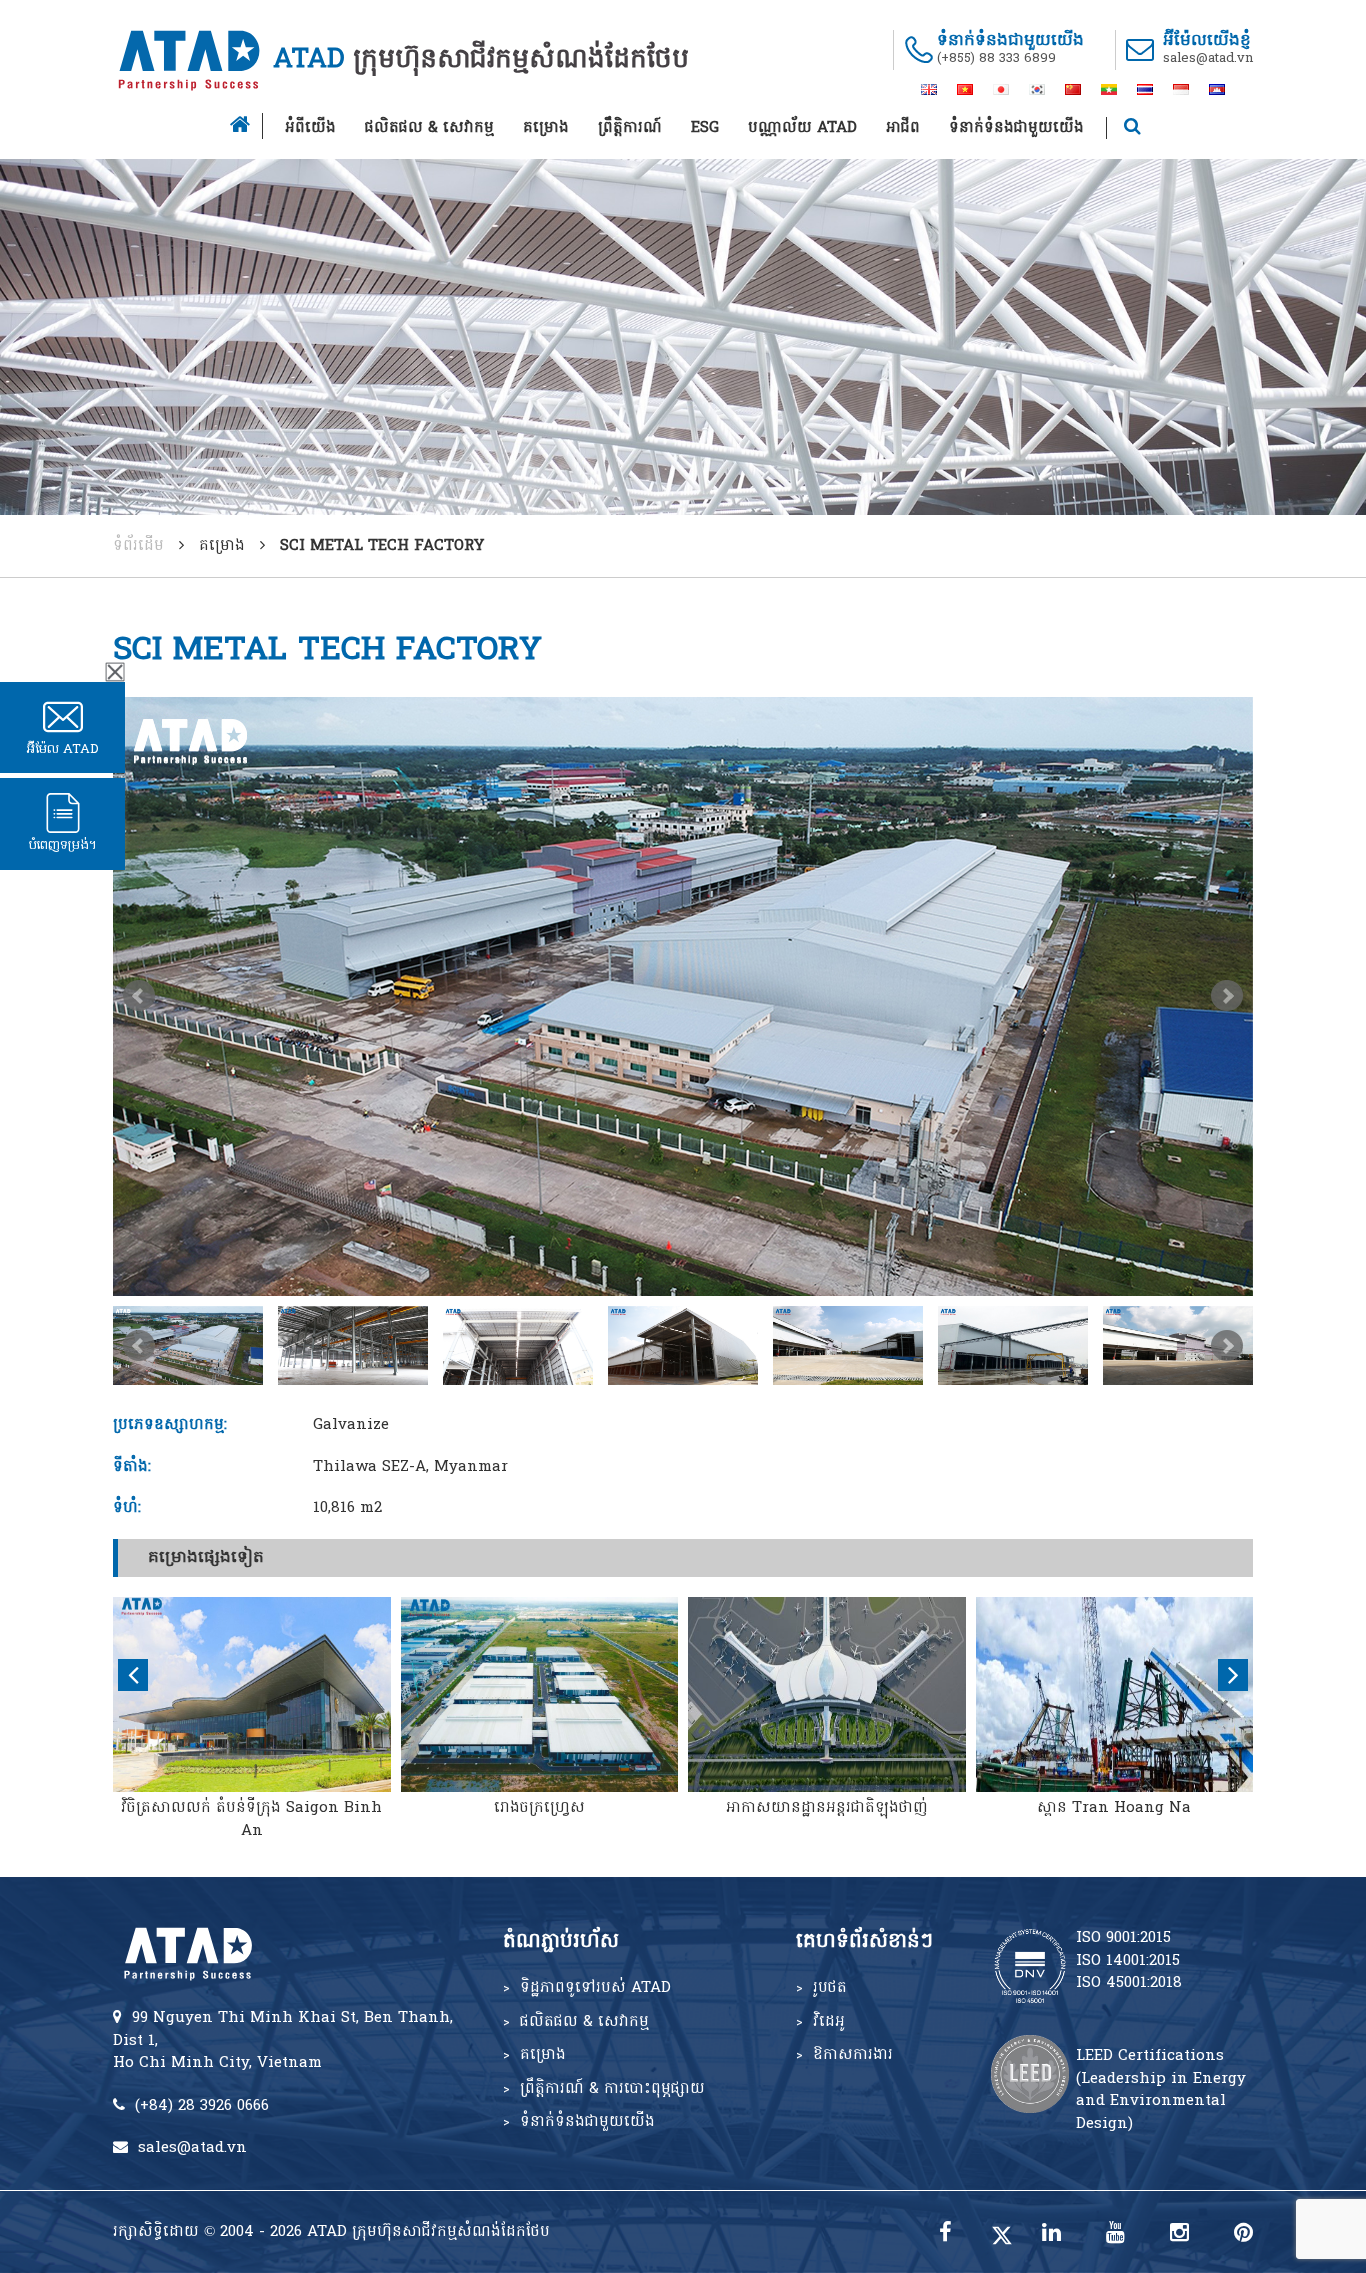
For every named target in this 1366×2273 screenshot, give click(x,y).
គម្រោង (546, 128)
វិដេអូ (829, 2022)
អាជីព (903, 128)
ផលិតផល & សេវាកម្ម (429, 128)
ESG (705, 128)
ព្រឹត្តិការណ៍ (630, 128)
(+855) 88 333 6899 (996, 58)
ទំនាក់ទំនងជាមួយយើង (1016, 128)
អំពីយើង (310, 128)
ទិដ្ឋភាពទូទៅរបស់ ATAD (595, 1988)
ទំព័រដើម (138, 546)
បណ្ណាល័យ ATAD (802, 128)
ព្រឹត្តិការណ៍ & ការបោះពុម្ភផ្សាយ (612, 2089)
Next (1227, 996)
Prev (139, 996)
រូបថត (830, 1988)
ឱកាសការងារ (853, 2055)
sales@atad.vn (1208, 58)
